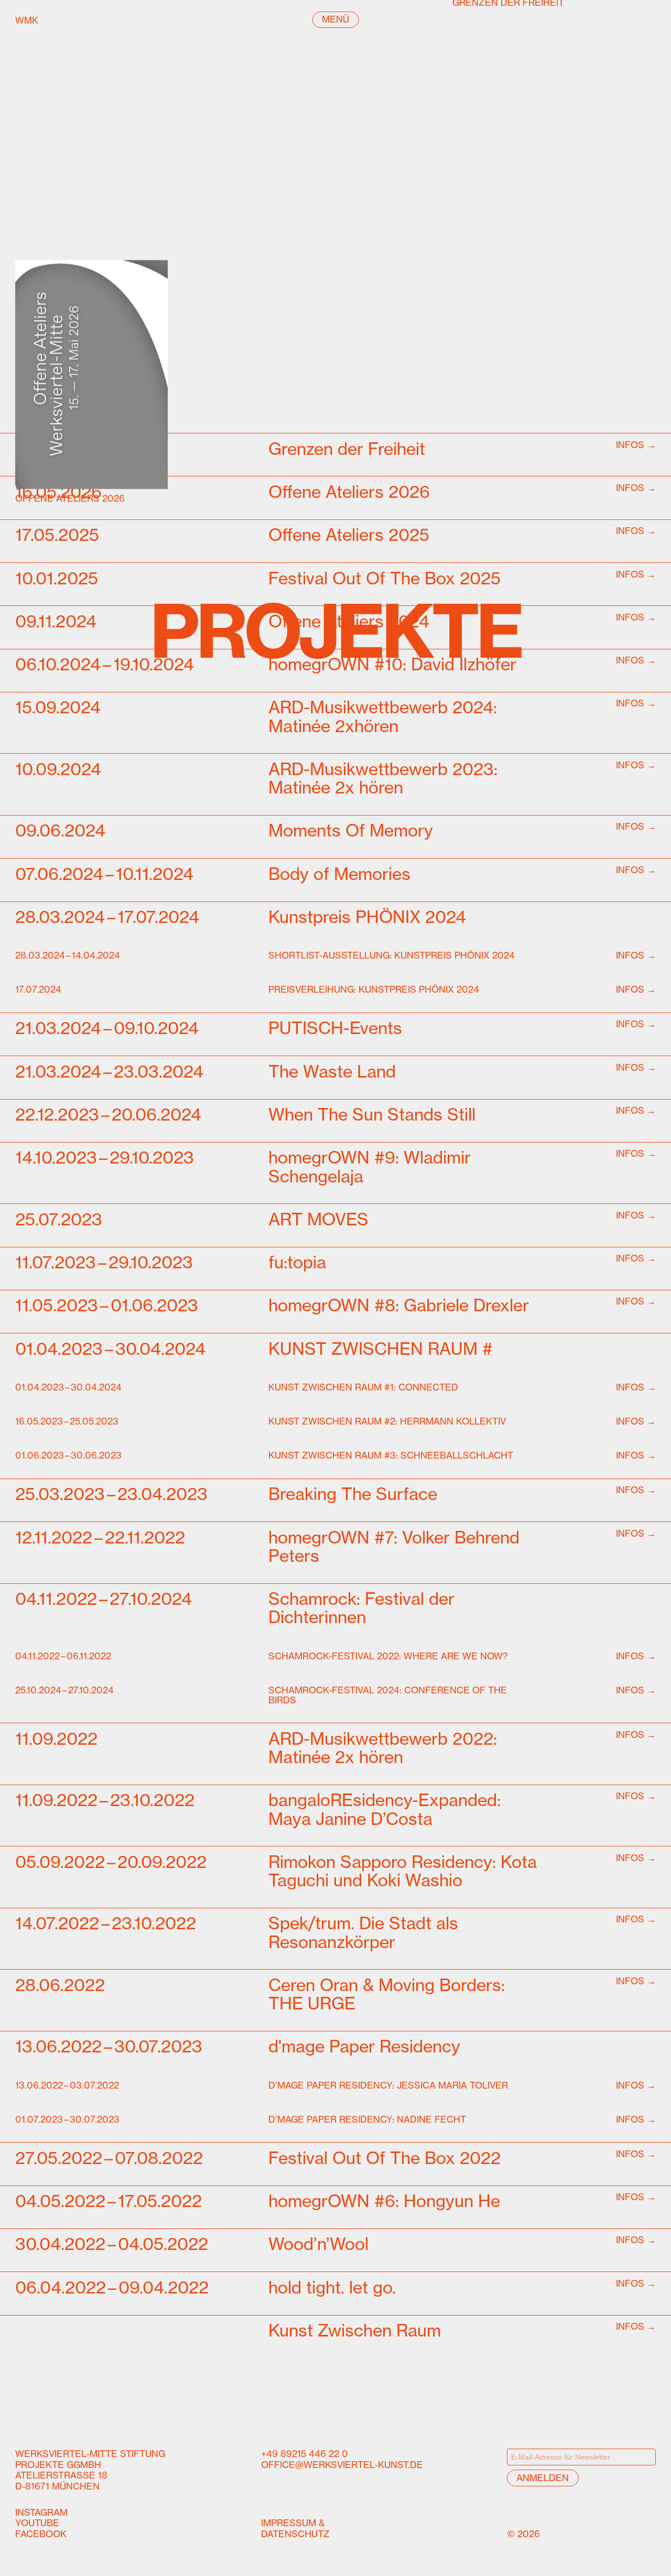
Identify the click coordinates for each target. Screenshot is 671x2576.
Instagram (41, 2512)
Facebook (41, 2534)
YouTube (37, 2523)
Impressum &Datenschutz (295, 2528)
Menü (335, 19)
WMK (53, 20)
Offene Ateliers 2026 (70, 498)
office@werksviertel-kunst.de (342, 2464)
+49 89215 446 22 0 (305, 2454)
